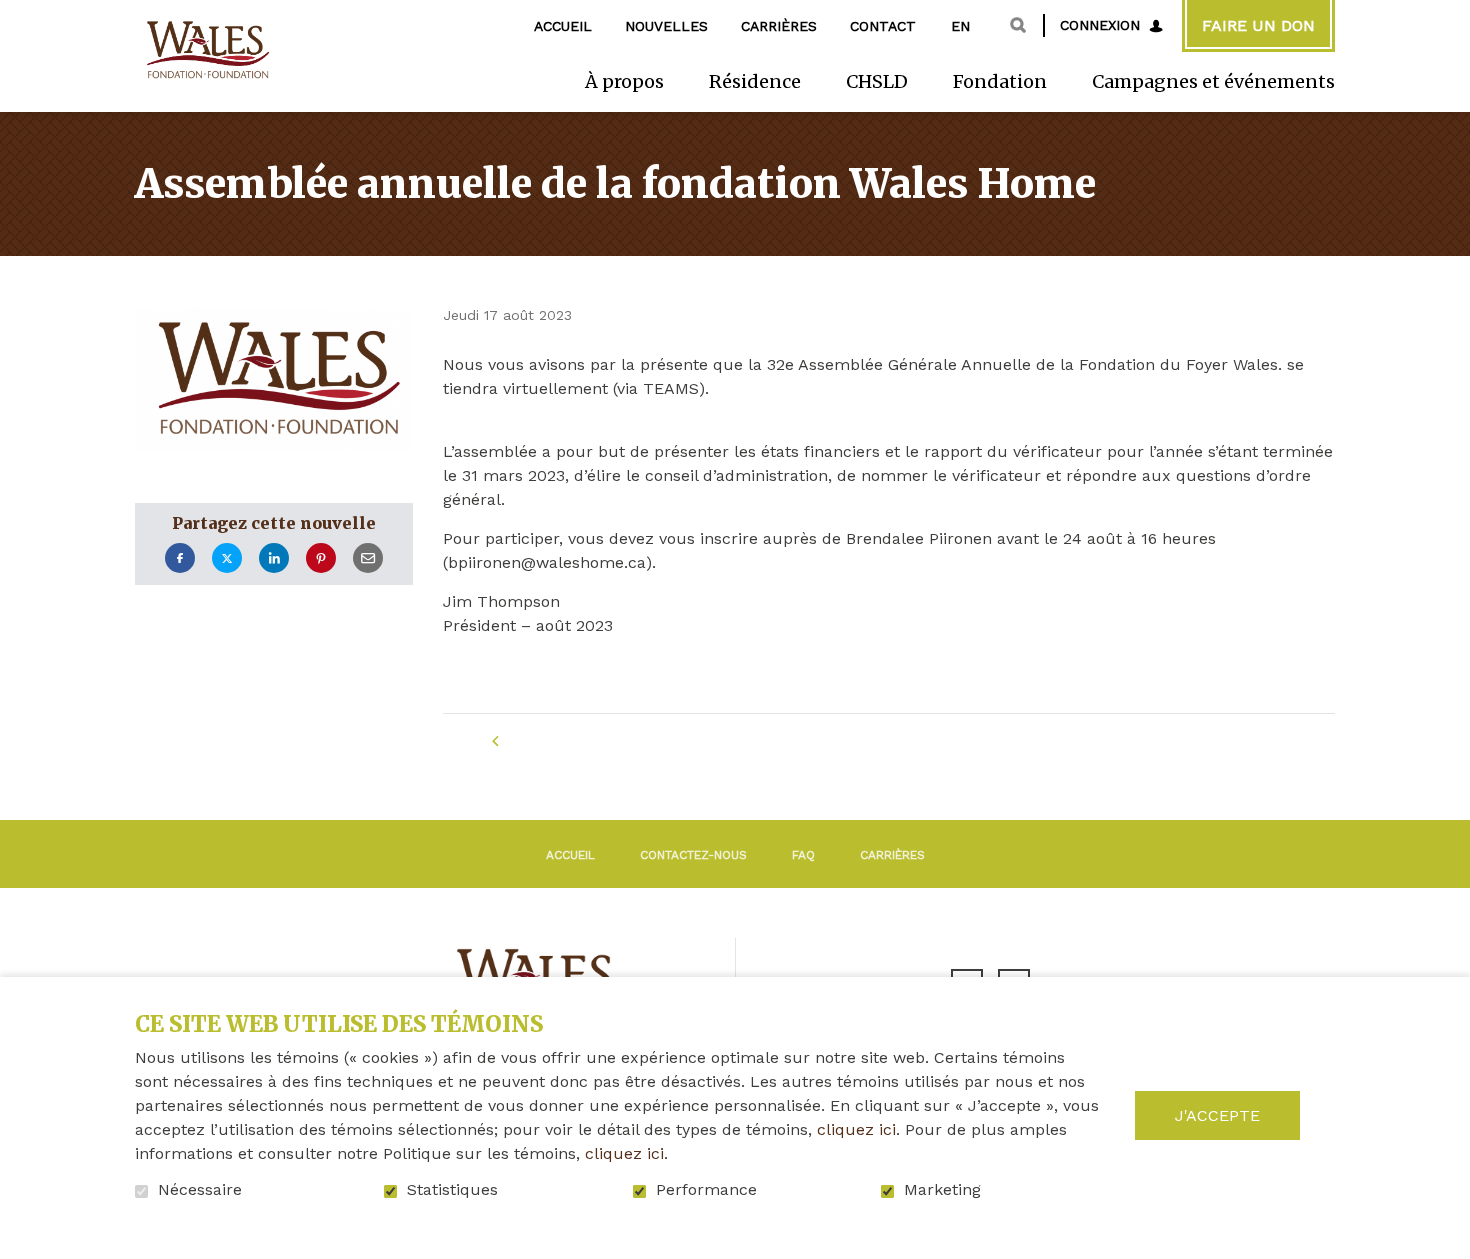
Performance (706, 1190)
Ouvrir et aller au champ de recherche (1018, 25)
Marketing (942, 1190)
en (960, 26)
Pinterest (321, 558)
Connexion (1100, 25)
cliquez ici (856, 1129)
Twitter (227, 558)
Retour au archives (602, 741)
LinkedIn (274, 558)
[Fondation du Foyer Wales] (206, 50)
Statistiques (452, 1190)
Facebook (180, 558)
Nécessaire (200, 1190)
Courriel (368, 558)
